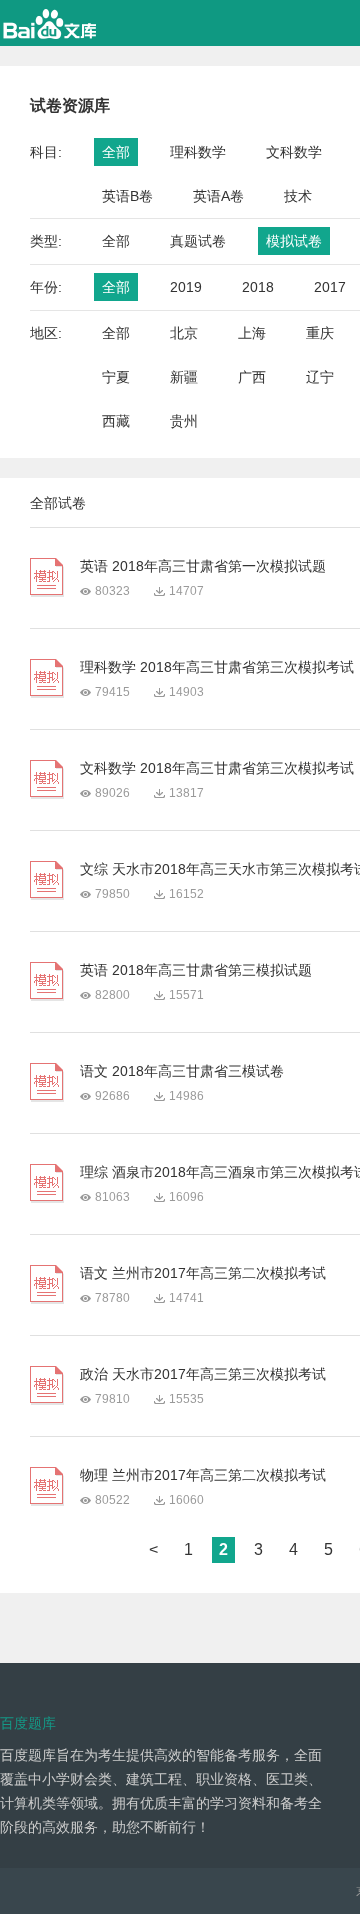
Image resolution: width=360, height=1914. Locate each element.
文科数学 (294, 152)
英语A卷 (218, 196)
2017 (330, 287)
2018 (258, 287)
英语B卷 (127, 196)
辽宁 (320, 377)
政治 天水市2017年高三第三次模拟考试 (203, 1374)
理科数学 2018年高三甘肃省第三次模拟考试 (217, 667)
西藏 (116, 421)
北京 (184, 333)
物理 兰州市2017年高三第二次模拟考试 (203, 1475)
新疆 (184, 377)
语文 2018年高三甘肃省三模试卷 (182, 1071)
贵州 (184, 421)
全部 (116, 152)
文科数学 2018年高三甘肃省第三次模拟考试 (217, 768)
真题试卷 (198, 241)
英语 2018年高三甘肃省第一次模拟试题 (203, 566)
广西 (252, 377)
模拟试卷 (294, 241)
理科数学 (198, 152)
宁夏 (116, 377)
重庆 (320, 333)
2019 (186, 287)
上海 (252, 333)
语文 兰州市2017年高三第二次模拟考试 (203, 1273)
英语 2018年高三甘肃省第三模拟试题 (196, 970)
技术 (298, 196)
